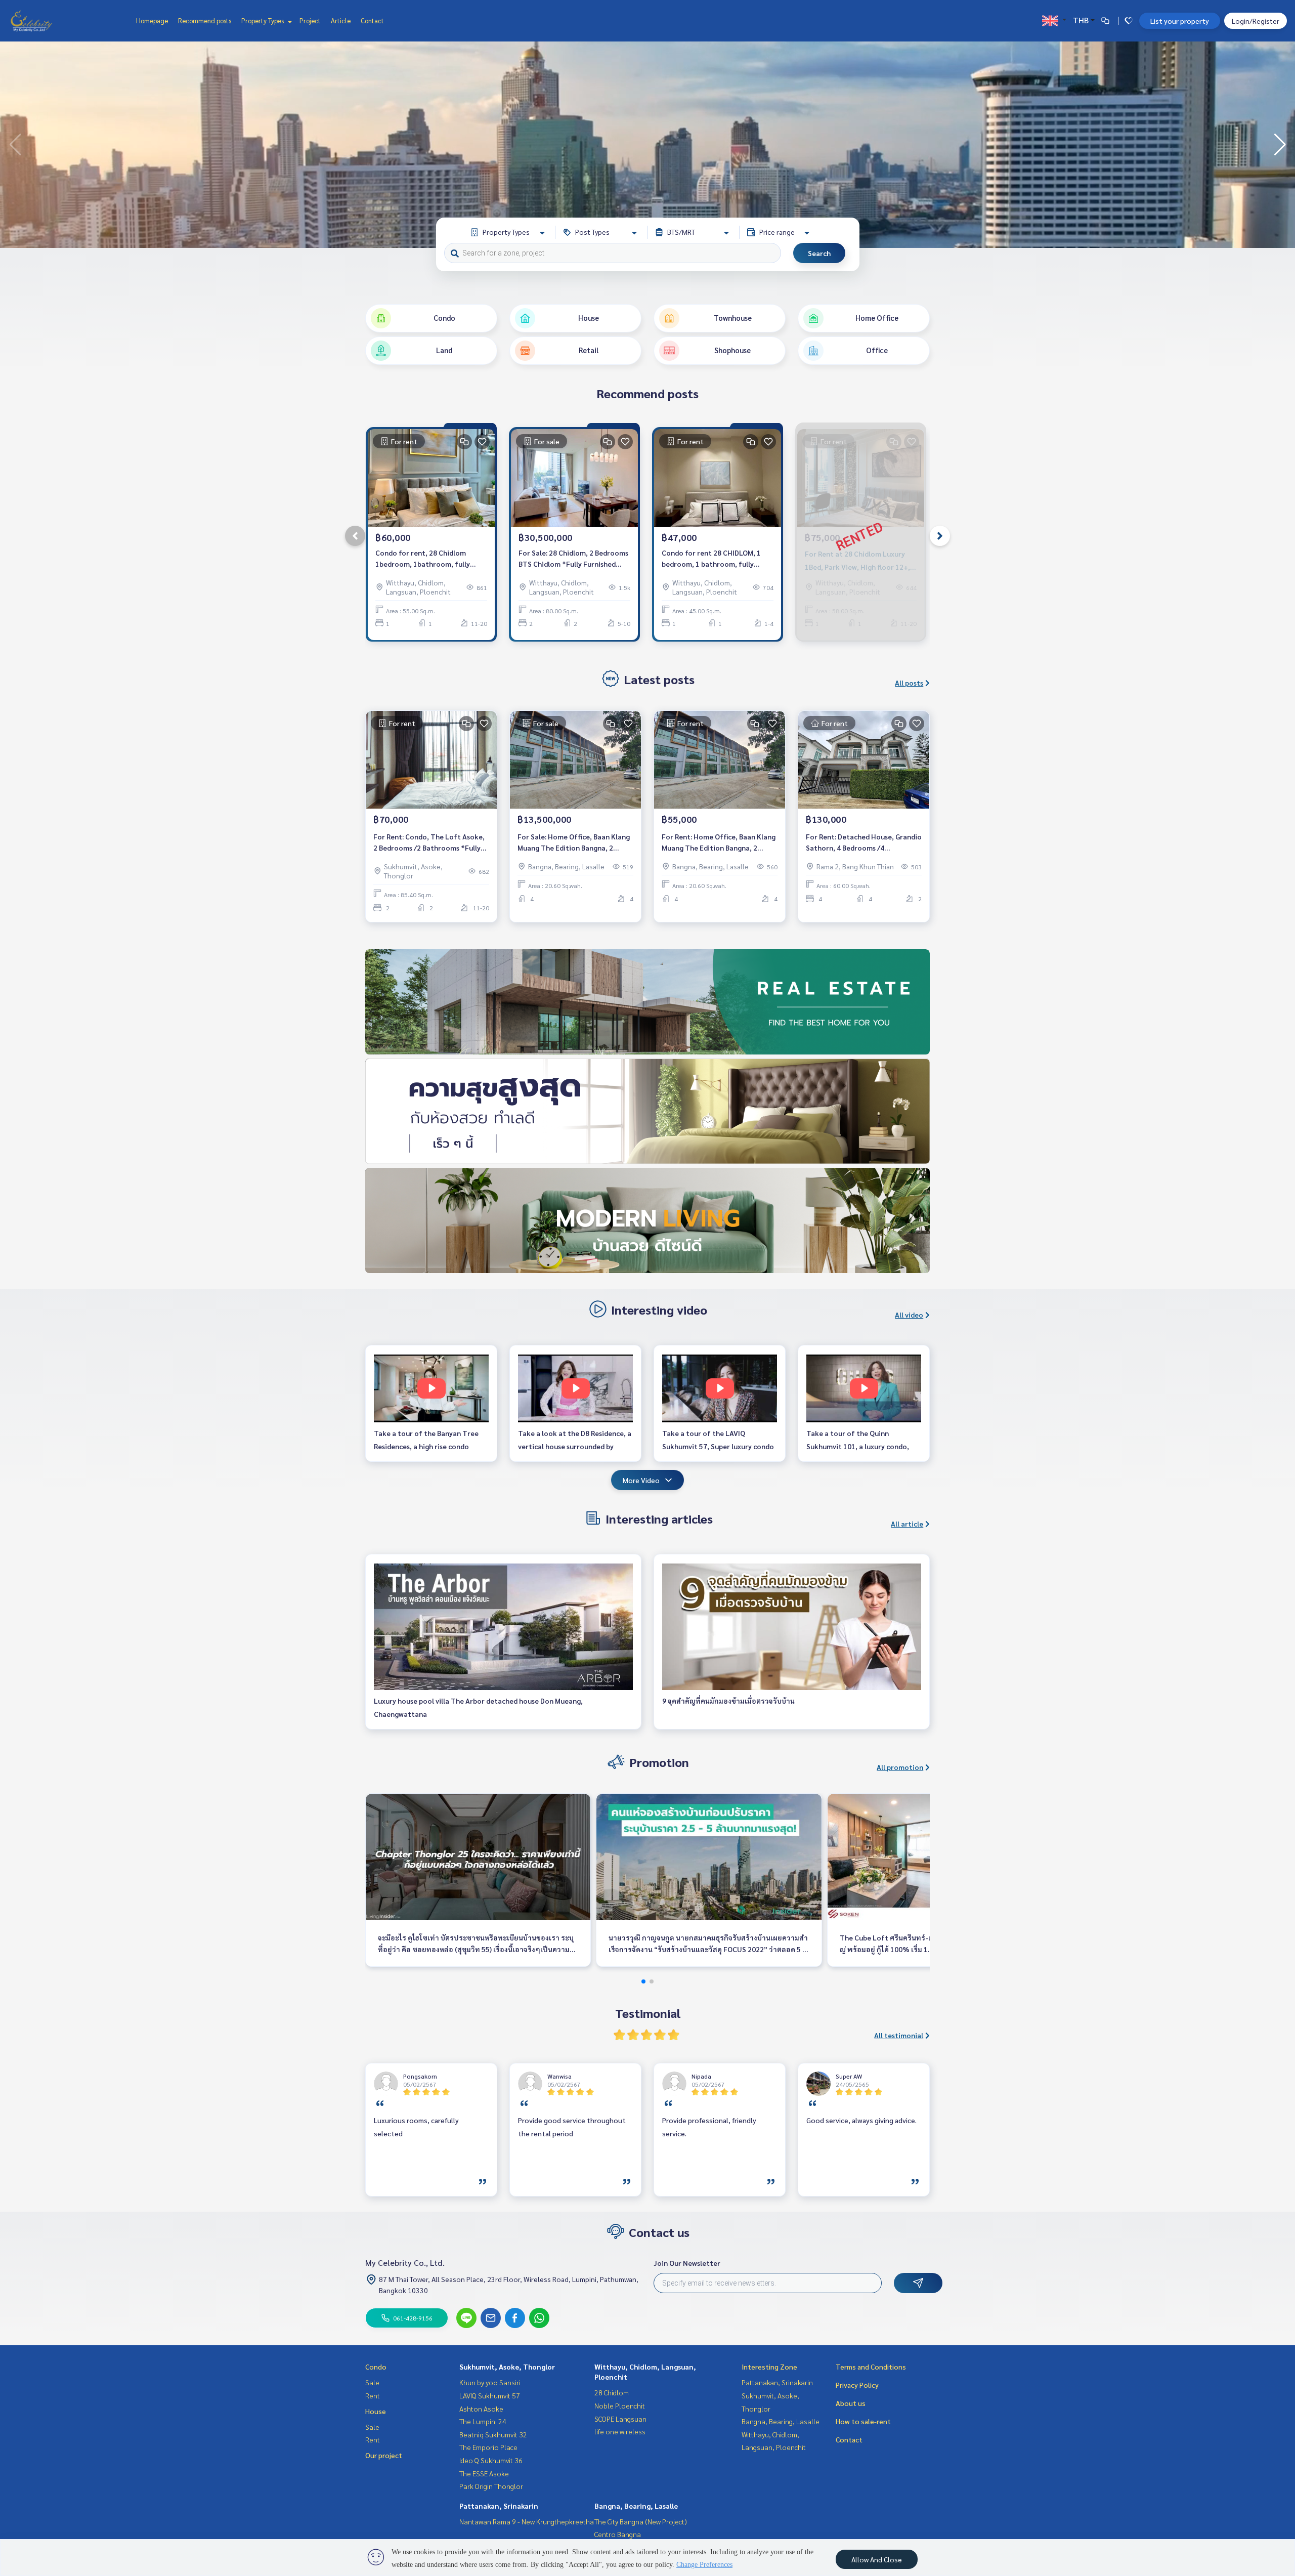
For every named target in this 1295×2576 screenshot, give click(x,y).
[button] (1280, 145)
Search (819, 253)
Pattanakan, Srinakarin (499, 2506)
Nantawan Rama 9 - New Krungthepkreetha (527, 2521)
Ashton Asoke (481, 2409)
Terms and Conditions (871, 2367)
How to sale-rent (863, 2421)
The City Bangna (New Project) (641, 2521)
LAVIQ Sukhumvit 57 (490, 2395)
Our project (384, 2455)
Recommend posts (205, 20)
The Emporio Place (488, 2447)
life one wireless (620, 2431)
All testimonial (899, 2035)
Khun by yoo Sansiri (490, 2382)
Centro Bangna (618, 2534)
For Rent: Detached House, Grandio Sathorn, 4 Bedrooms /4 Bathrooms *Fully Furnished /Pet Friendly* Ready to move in (864, 843)
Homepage (152, 20)
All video (909, 1315)
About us (851, 2403)
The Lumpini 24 (483, 2421)
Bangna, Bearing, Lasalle (636, 2506)
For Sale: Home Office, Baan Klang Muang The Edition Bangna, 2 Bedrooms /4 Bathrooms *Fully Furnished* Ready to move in (574, 843)
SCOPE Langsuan (620, 2419)
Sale (372, 2382)
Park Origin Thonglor (491, 2486)
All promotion (900, 1767)
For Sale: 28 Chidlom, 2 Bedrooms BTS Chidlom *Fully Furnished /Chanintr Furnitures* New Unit (573, 559)
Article (341, 20)
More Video (641, 1480)
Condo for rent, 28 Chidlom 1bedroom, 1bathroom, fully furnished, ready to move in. (423, 559)
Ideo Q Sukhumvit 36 (491, 2460)
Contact (372, 20)
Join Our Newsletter (687, 2263)
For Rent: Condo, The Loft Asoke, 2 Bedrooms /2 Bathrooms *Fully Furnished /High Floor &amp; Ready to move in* (431, 843)
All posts (909, 683)
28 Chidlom (612, 2392)
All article (907, 1524)
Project (310, 20)
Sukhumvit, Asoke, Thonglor (507, 2367)
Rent (373, 2395)
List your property (1180, 21)
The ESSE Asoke (484, 2473)
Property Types (263, 20)
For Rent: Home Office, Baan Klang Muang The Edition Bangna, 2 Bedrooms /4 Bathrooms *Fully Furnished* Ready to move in (719, 843)
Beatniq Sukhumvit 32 (493, 2434)
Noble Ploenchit (620, 2405)
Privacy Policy (857, 2385)
